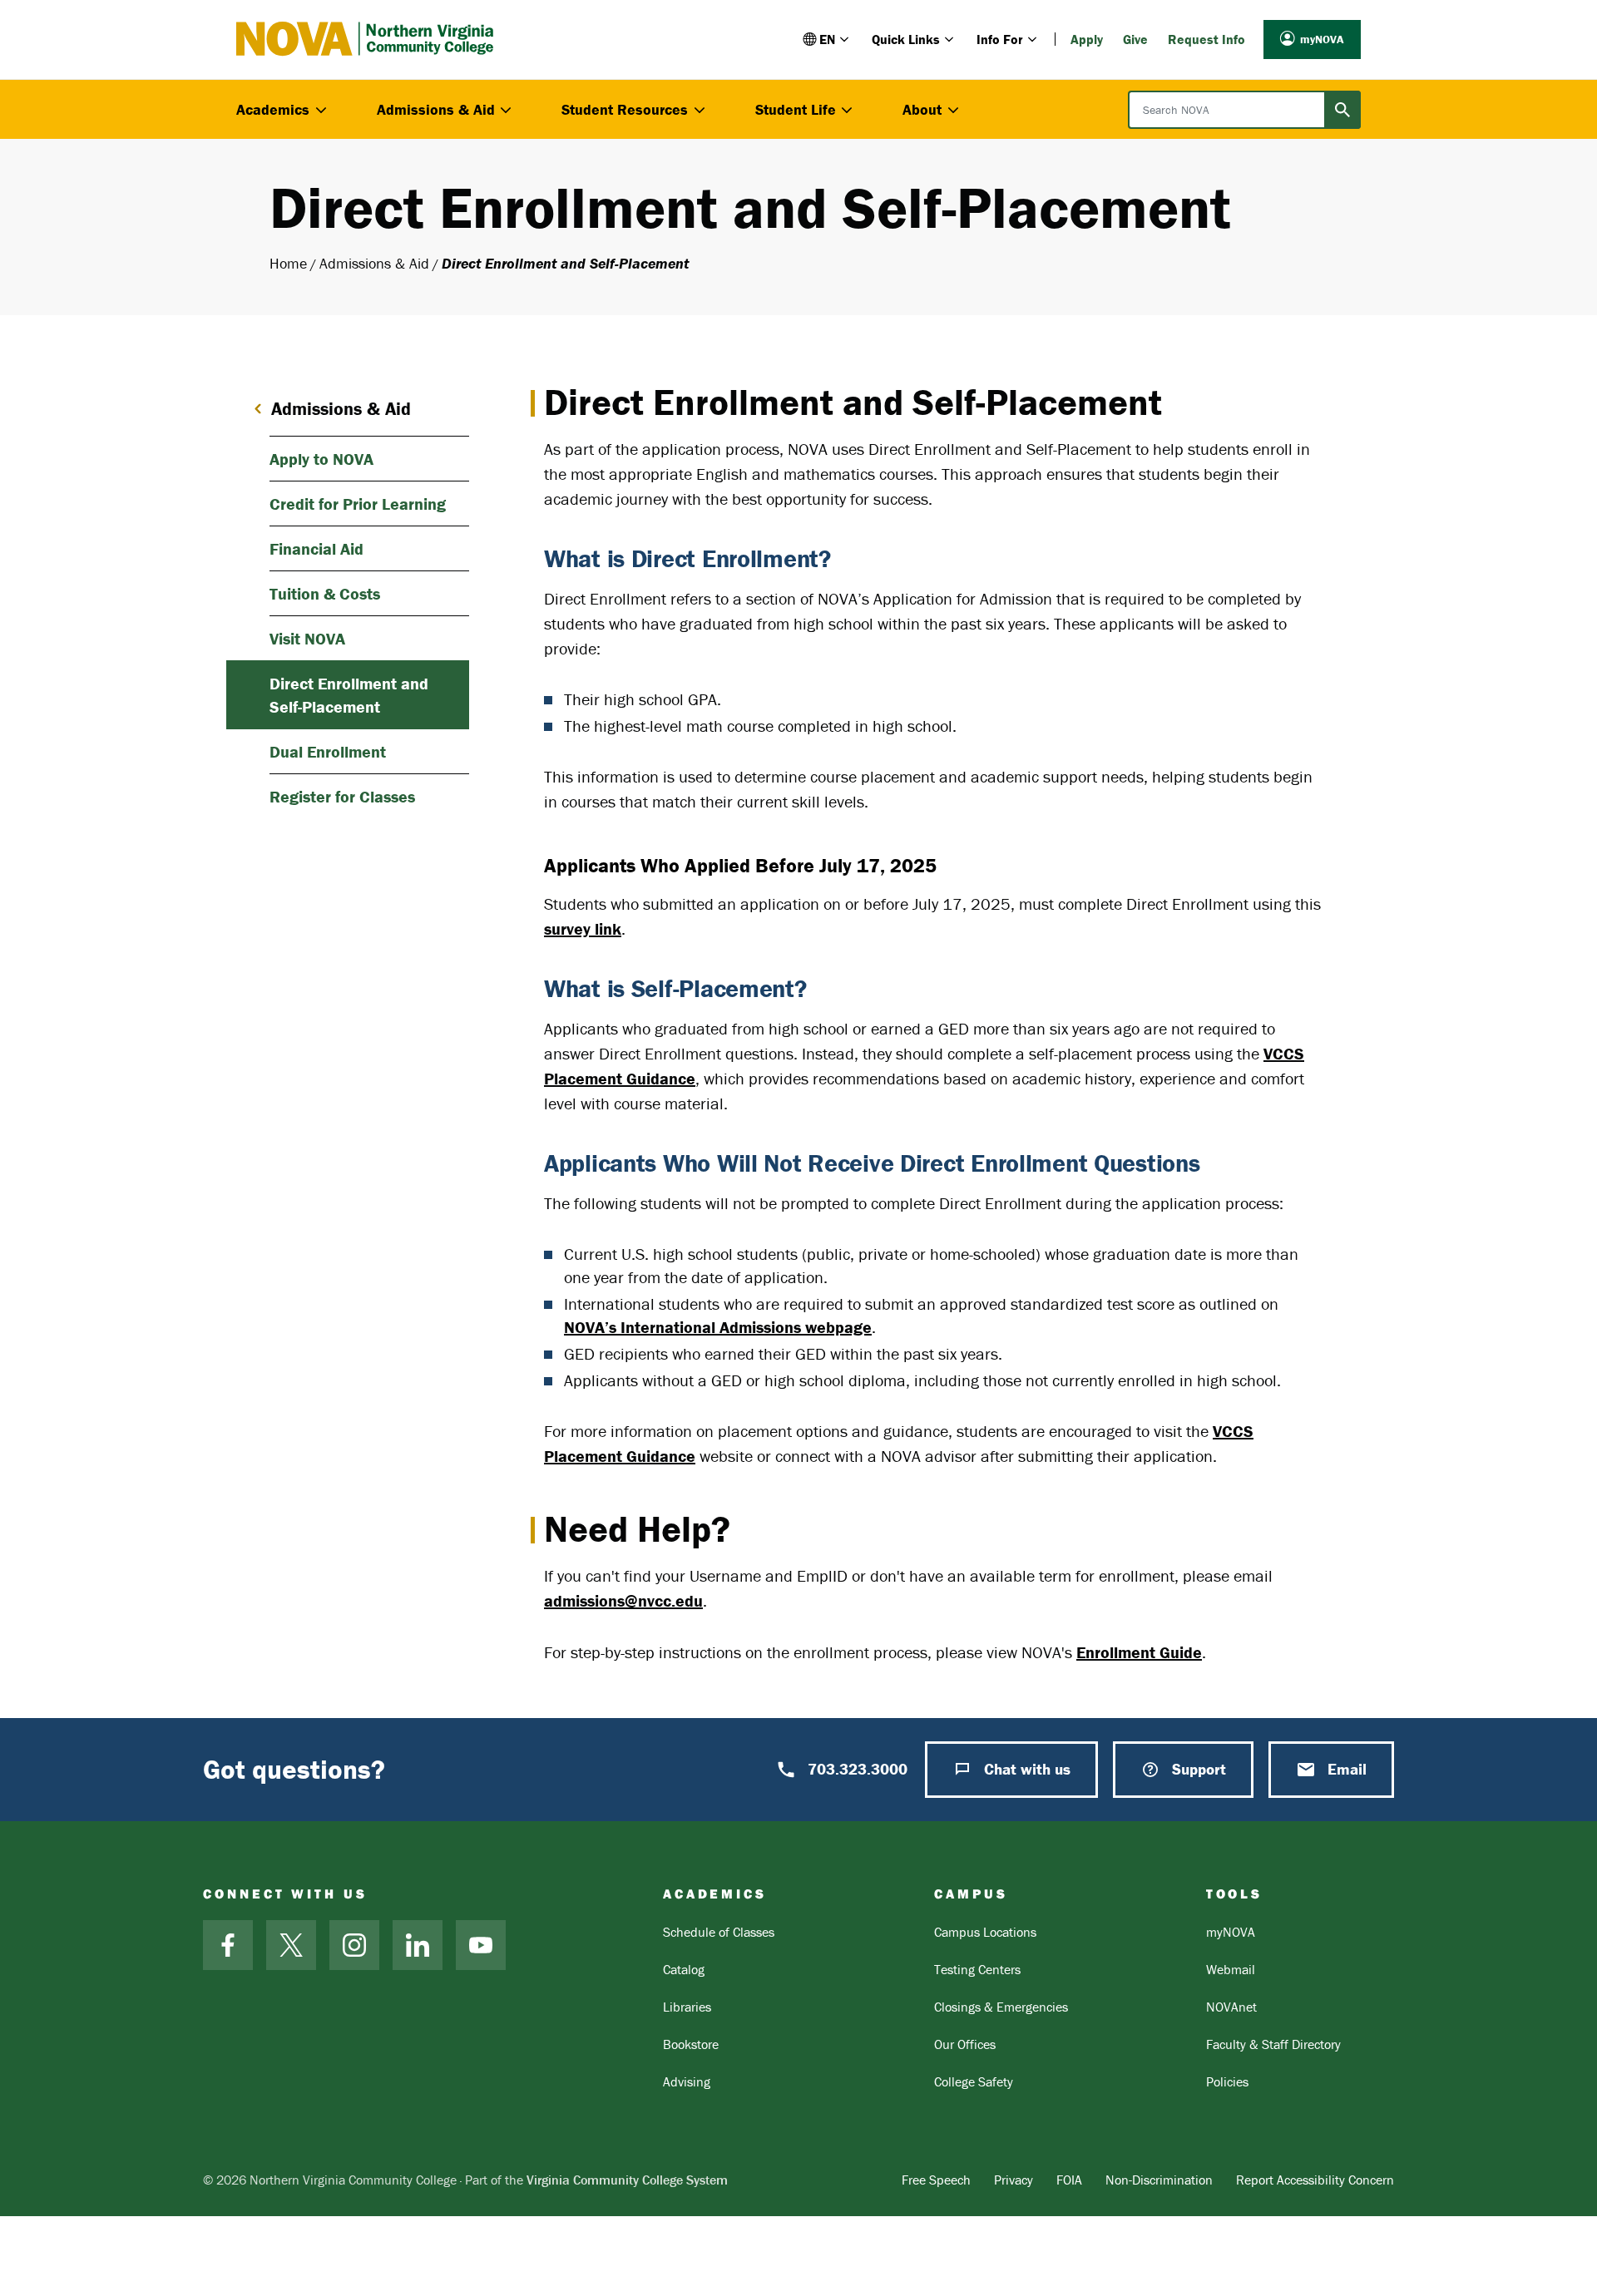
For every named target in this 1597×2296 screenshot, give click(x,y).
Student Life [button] (796, 109)
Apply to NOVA (321, 459)
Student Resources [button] (625, 109)
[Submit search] (1342, 110)
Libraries (687, 2007)
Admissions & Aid (374, 263)
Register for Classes (342, 796)
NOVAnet (1231, 2007)
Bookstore (691, 2044)
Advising (687, 2081)
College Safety (974, 2081)
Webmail (1231, 1969)
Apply (1087, 39)
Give (1135, 39)
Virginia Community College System (627, 2180)
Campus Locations (985, 1932)
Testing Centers (977, 1969)
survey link (583, 928)
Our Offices (965, 2044)
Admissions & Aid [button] (436, 109)
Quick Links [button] (906, 39)
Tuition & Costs (325, 593)
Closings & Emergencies (1001, 2007)
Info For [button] (1000, 39)
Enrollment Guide (1139, 1652)
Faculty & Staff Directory (1273, 2044)
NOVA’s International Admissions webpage (718, 1327)
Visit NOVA (307, 638)
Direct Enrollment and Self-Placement (349, 695)
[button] (827, 39)
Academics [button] (273, 109)
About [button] (922, 109)
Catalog (684, 1969)
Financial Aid (316, 548)
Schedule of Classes (719, 1932)
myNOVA (1322, 39)
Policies (1227, 2081)
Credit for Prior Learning (358, 504)
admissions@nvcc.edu (623, 1600)
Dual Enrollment (328, 751)
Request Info (1206, 39)
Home (288, 263)
